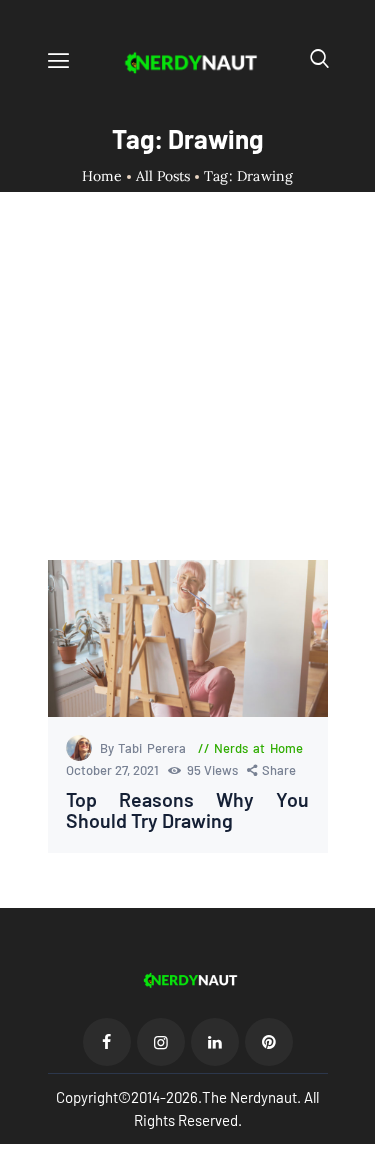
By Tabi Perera (145, 748)
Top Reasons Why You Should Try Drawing (188, 810)
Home (102, 176)
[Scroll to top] (361, 1135)
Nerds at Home (258, 748)
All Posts (163, 176)
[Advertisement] (187, 393)
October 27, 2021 (114, 770)
